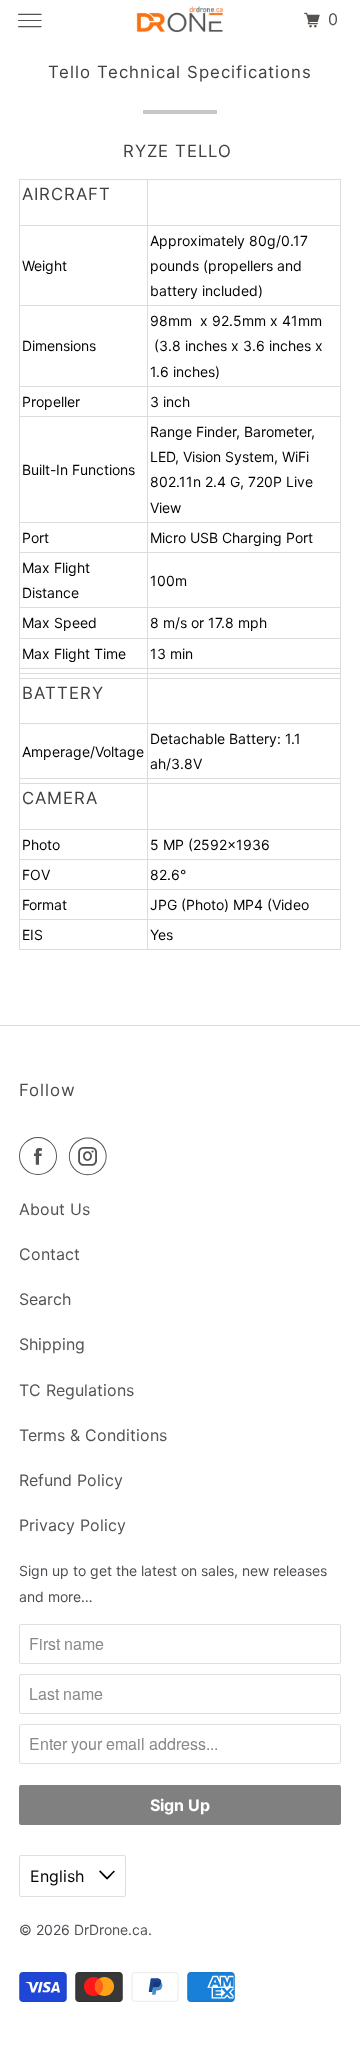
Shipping (52, 1344)
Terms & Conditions (93, 1435)
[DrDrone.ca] (180, 20)
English (59, 1876)
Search (45, 1299)
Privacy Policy (72, 1525)
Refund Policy (71, 1480)
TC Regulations (76, 1390)
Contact (49, 1254)
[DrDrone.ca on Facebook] (42, 1156)
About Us (54, 1209)
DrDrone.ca (111, 1929)
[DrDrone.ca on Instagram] (92, 1156)
